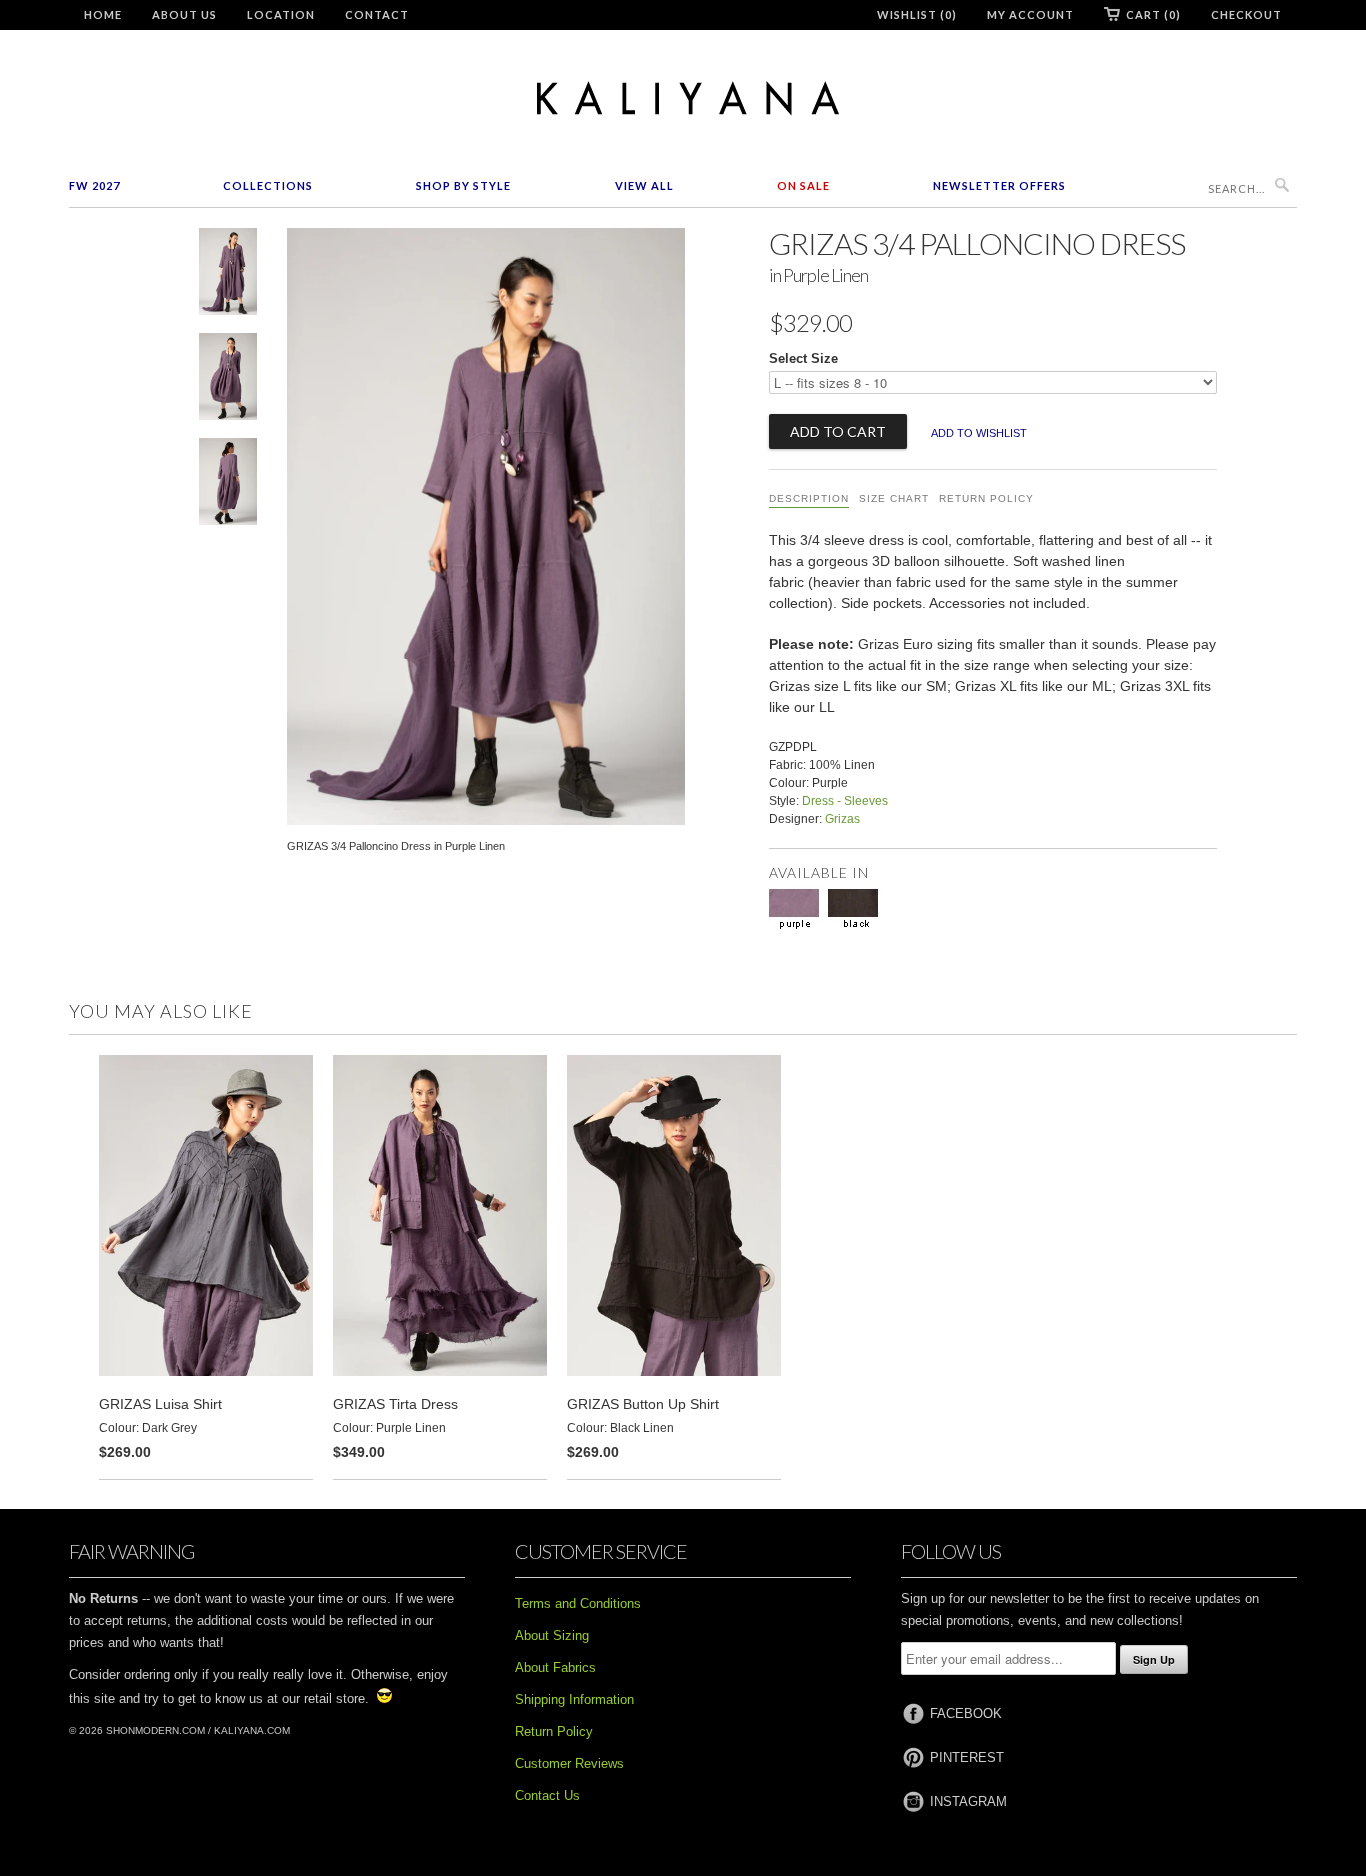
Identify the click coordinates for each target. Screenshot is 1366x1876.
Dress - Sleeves (845, 801)
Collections (268, 185)
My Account (1030, 14)
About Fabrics (555, 1667)
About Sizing (552, 1635)
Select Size (803, 358)
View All (644, 185)
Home (103, 14)
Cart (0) (1153, 14)
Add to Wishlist (979, 433)
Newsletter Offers (999, 185)
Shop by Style (463, 185)
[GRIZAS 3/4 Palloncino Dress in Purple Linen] (228, 275)
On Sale (803, 185)
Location (281, 14)
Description (809, 498)
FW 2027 (94, 185)
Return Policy (986, 498)
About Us (184, 14)
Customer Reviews (569, 1763)
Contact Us (547, 1795)
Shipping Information (574, 1699)
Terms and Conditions (578, 1603)
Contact (377, 14)
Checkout (1246, 14)
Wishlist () (917, 14)
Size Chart (894, 498)
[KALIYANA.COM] (683, 98)
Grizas (842, 819)
